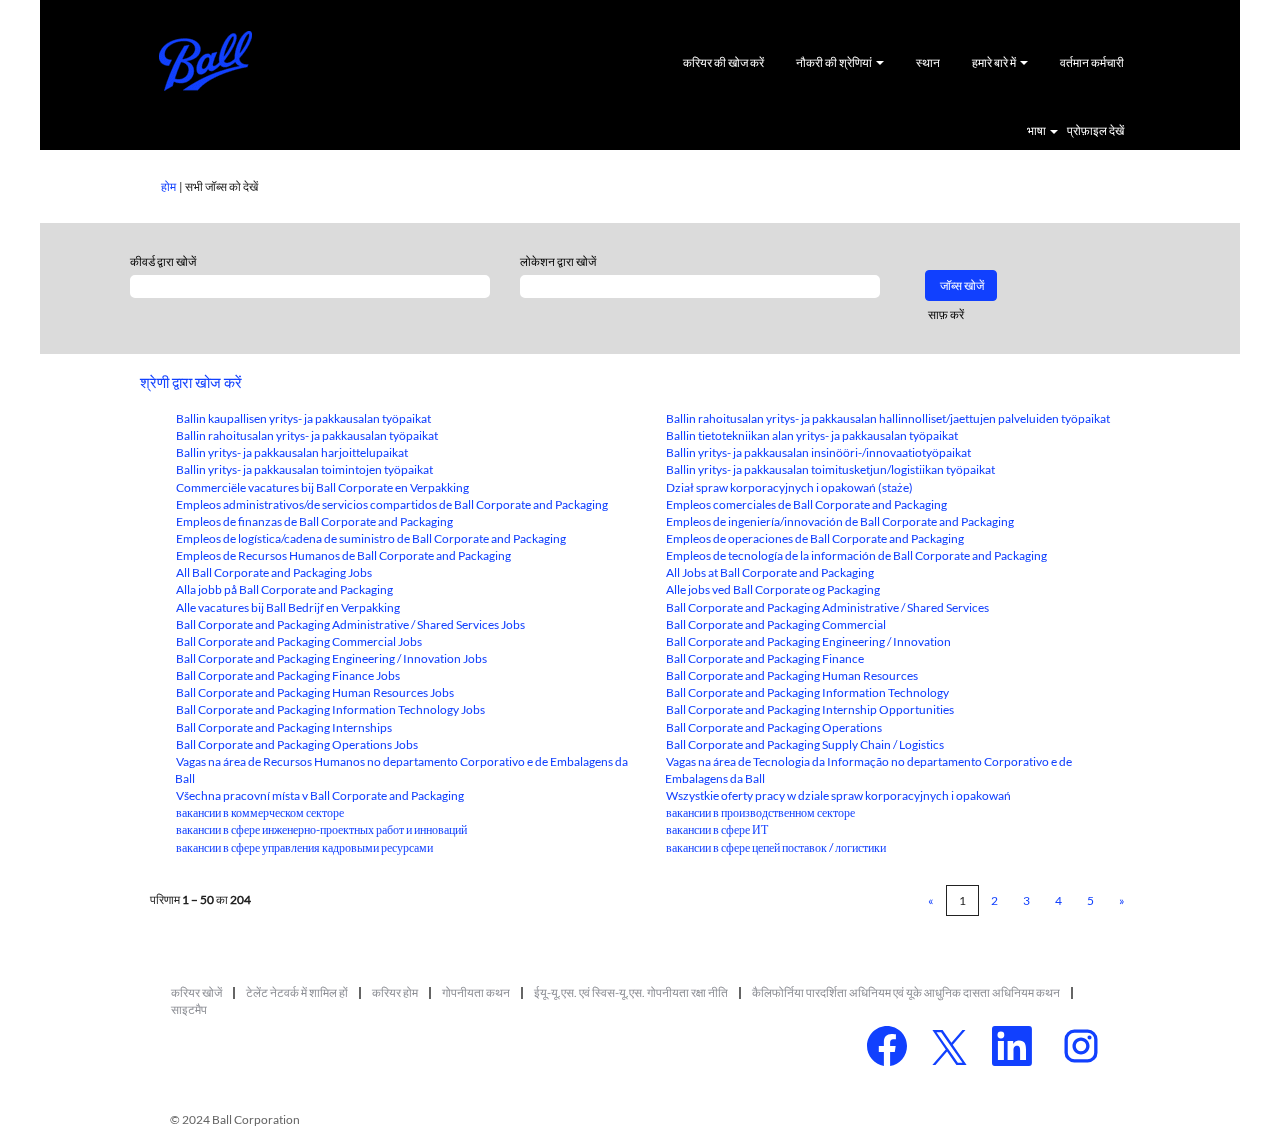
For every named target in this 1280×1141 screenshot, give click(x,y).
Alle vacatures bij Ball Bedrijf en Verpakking (288, 607)
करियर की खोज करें (723, 62)
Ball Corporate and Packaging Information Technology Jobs (330, 709)
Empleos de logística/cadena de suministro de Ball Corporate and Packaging (371, 538)
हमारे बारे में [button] (995, 62)
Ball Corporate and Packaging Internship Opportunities (810, 709)
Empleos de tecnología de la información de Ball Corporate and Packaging (856, 555)
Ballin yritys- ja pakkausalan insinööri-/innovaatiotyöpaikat (818, 452)
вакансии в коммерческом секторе (260, 812)
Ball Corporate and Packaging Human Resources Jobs (315, 692)
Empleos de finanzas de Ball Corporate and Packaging (314, 521)
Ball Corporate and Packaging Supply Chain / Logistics (805, 744)
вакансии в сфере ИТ (717, 829)
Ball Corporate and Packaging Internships (284, 727)
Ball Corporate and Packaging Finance (765, 658)
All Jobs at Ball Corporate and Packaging (770, 572)
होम (168, 186)
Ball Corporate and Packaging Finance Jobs (288, 675)
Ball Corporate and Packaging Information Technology (807, 692)
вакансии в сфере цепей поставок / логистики (776, 847)
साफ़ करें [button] (946, 314)
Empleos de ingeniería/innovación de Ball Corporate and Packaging (840, 521)
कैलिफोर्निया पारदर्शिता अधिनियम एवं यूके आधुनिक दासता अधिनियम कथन (906, 992)
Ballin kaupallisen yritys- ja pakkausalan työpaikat (303, 418)
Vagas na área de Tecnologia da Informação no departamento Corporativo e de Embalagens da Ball (868, 770)
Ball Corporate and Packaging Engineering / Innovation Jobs (331, 658)
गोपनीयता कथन (476, 992)
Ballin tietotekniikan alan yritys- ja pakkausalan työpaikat (812, 435)
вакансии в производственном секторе (760, 812)
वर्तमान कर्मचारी (1092, 62)
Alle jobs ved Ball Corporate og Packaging (773, 589)
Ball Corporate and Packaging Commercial (776, 624)
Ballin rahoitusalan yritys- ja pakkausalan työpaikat (307, 435)
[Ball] (206, 61)
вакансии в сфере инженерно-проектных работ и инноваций (321, 829)
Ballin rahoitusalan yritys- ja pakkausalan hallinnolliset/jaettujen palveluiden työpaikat (888, 418)
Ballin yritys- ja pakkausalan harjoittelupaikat (292, 452)
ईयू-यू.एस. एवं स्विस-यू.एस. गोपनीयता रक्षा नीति (631, 992)
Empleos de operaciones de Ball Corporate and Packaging (815, 538)
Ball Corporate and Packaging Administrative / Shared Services (827, 607)
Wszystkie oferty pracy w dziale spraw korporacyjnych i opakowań (838, 795)
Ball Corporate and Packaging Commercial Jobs (299, 641)
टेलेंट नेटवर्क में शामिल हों (297, 992)
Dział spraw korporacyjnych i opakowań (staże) (789, 487)
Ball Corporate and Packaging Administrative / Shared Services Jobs (350, 624)
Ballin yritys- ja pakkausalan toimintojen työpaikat (304, 469)
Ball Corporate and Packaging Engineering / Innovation (808, 641)
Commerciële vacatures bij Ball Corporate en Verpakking (322, 487)
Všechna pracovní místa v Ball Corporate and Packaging (320, 795)
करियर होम (395, 992)
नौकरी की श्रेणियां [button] (835, 62)
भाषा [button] (1037, 131)
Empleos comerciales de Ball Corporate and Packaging (806, 504)
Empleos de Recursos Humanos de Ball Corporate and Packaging (343, 555)
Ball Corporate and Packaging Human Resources (792, 675)
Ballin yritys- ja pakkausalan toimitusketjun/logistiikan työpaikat (830, 469)
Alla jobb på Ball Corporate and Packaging (284, 589)
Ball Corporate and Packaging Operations (774, 727)
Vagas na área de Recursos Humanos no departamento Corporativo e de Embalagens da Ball (401, 770)
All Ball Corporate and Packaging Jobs (274, 572)
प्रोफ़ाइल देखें (1095, 131)
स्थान (928, 62)
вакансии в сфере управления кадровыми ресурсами (304, 847)
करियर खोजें (196, 992)
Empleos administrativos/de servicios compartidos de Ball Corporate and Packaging (392, 504)
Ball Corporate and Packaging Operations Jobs (297, 744)
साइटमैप (189, 1009)
